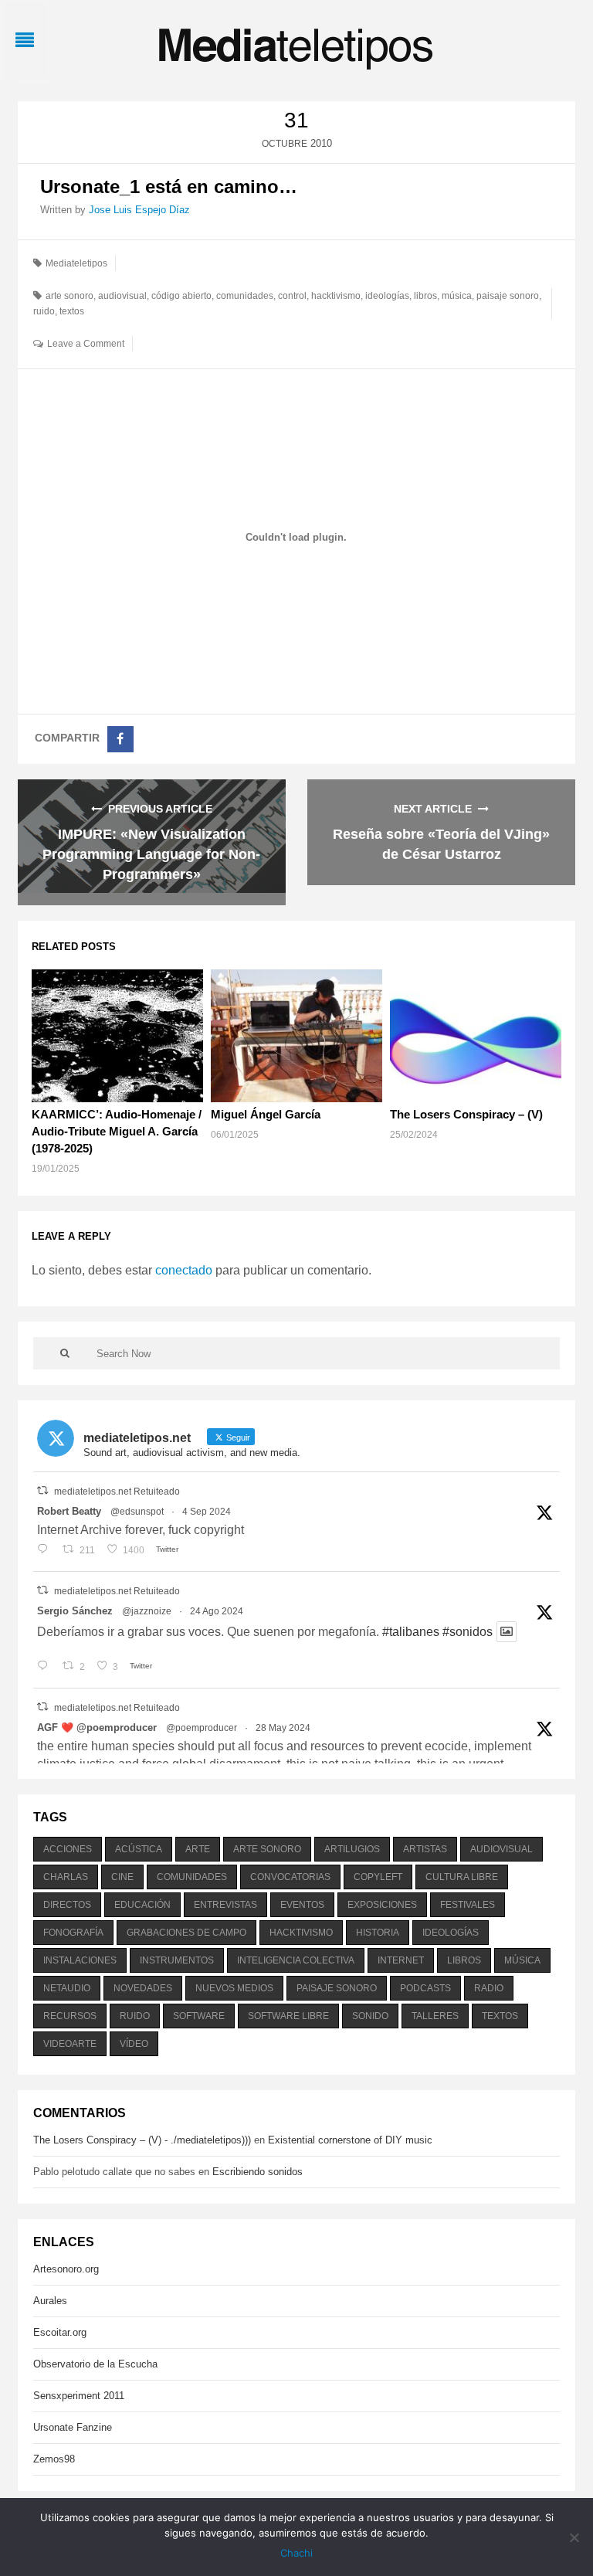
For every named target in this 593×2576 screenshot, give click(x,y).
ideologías (387, 296)
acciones (68, 1849)
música (457, 296)
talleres (435, 2016)
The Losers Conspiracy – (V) (466, 1114)
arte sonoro (69, 296)
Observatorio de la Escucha (95, 2364)
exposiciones (382, 1905)
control (292, 296)
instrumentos (177, 1960)
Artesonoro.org (66, 2269)
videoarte (70, 2044)
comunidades (245, 296)
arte (198, 1849)
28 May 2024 (283, 1728)
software (199, 2016)
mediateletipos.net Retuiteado (117, 1492)
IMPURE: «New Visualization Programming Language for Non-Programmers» (151, 854)
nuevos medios (234, 1988)
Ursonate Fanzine (73, 2427)
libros (425, 296)
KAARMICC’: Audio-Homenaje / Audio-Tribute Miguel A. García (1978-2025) (117, 1131)
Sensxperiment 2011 (79, 2396)
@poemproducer (202, 1728)
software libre (288, 2016)
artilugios (352, 1849)
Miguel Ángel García (266, 1114)
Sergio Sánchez (75, 1611)
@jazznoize (147, 1611)
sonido (370, 2016)
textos (72, 311)
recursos (70, 2016)
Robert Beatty (69, 1511)
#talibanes (411, 1632)
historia (378, 1933)
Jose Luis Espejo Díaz (139, 210)
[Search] (65, 1353)
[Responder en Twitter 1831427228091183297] (46, 1550)
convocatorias (290, 1877)
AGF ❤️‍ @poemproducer (97, 1728)
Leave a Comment (86, 344)
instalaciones (80, 1960)
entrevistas (225, 1905)
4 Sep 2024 (207, 1512)
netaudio (67, 1988)
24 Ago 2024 (217, 1611)
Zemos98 (54, 2459)
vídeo (134, 2044)
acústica (139, 1849)
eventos (302, 1905)
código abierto (181, 296)
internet (401, 1960)
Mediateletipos (76, 263)
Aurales (50, 2301)
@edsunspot (137, 1512)
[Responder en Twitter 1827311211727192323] (46, 1667)
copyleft (378, 1877)
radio (489, 1988)
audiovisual (122, 296)
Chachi (296, 2553)
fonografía (73, 1933)
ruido (44, 311)
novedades (143, 1988)
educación (142, 1905)
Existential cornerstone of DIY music (350, 2140)
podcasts (425, 1988)
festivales (468, 1905)
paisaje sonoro (508, 296)
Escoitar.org (60, 2332)
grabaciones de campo (186, 1933)
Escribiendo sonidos (258, 2172)
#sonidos (468, 1632)
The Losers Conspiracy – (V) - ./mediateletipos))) (142, 2140)
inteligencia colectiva (296, 1960)
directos (67, 1905)
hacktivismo (336, 296)
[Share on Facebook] (120, 739)
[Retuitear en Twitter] (42, 1490)
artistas (425, 1849)
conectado (184, 1270)
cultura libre (462, 1877)
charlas (66, 1877)
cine (122, 1877)
